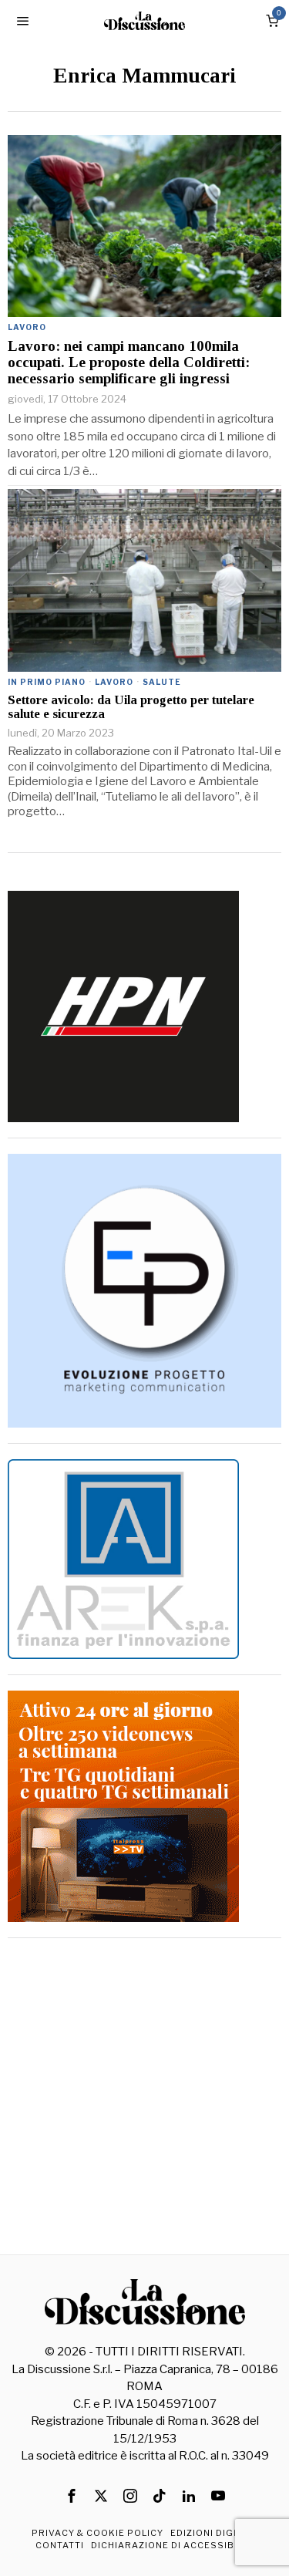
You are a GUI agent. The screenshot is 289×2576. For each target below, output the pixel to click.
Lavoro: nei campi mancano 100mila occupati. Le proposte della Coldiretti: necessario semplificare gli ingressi (129, 362)
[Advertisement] (144, 2098)
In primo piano (47, 682)
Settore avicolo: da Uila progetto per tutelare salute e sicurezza (131, 707)
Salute (162, 682)
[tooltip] (72, 2496)
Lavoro (27, 327)
